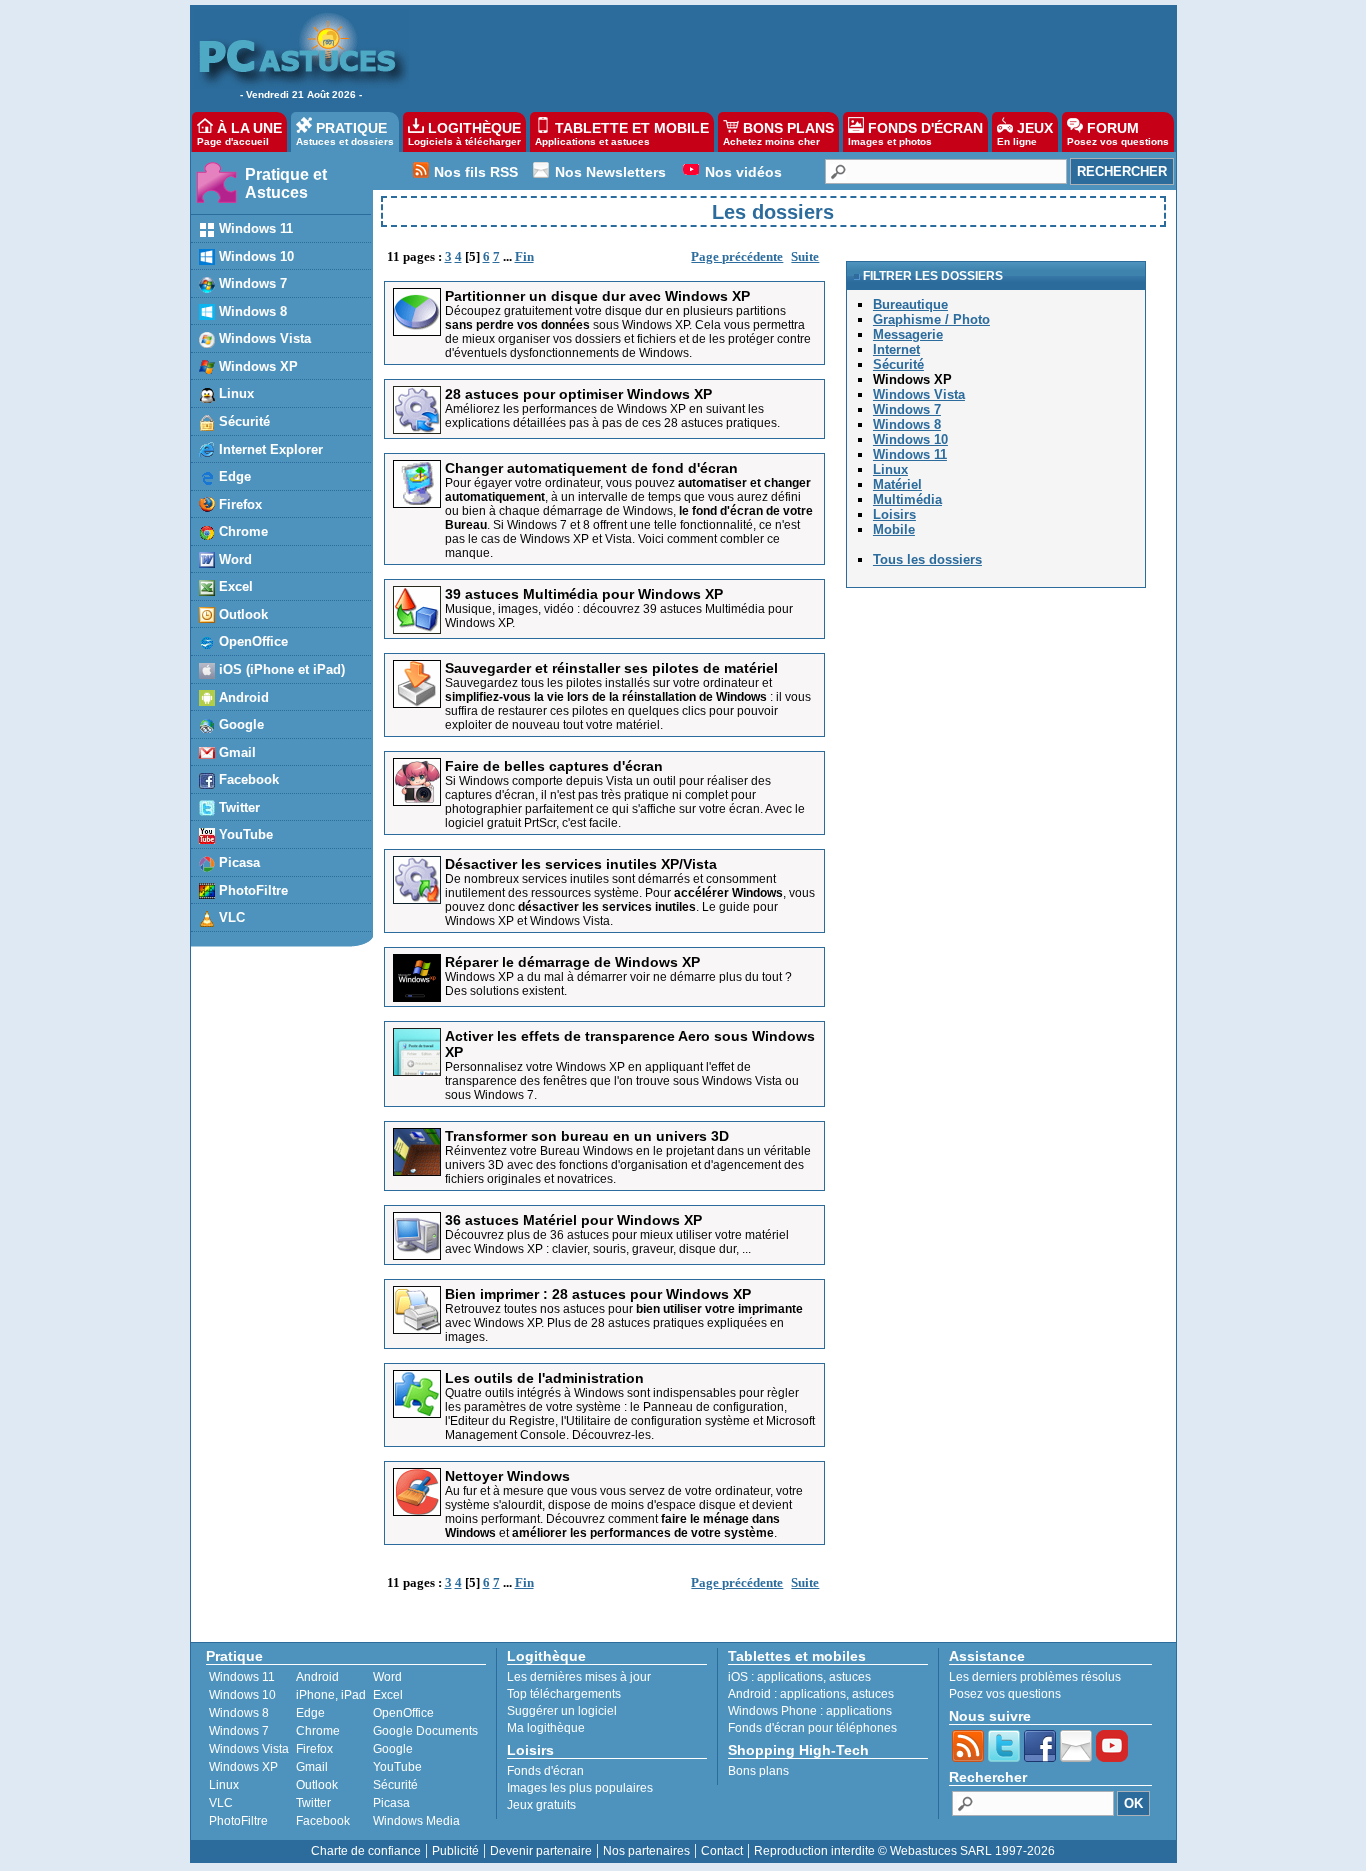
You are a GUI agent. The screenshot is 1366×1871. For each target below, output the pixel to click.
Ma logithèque (546, 1728)
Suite (805, 256)
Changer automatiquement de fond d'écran (591, 468)
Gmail (312, 1767)
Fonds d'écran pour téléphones (812, 1728)
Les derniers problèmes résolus (1035, 1677)
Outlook (317, 1785)
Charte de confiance (366, 1851)
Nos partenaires (646, 1851)
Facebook (323, 1821)
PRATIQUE (345, 133)
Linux (224, 1785)
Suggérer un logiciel (562, 1711)
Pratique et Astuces (286, 183)
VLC (221, 1803)
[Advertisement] (782, 56)
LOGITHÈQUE (464, 133)
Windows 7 (239, 1731)
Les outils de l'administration (544, 1378)
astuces (850, 1677)
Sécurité (395, 1785)
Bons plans (758, 1771)
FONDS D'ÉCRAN (915, 133)
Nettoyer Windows (507, 1476)
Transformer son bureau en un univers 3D (587, 1136)
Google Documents (425, 1731)
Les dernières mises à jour (579, 1677)
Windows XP (243, 1767)
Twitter (313, 1803)
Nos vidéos (743, 172)
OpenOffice (403, 1713)
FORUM (1118, 133)
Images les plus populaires (580, 1788)
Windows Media (416, 1821)
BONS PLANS (778, 133)
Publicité (455, 1851)
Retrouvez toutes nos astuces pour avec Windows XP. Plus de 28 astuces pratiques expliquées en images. (624, 1323)
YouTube (397, 1767)
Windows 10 (242, 1695)
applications (790, 1677)
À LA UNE (239, 133)
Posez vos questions (1005, 1694)
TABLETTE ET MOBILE (622, 133)
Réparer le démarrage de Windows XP (572, 962)
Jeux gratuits (541, 1805)
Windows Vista (249, 1749)
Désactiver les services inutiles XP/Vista (581, 864)
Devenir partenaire (541, 1851)
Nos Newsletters (610, 172)
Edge (310, 1713)
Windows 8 (239, 1713)
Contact (722, 1851)
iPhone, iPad (331, 1695)
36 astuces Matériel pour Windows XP (573, 1220)
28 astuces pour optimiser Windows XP (578, 394)
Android (317, 1677)
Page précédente (737, 256)
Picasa (391, 1803)
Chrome (318, 1731)
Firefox (314, 1749)
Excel (388, 1695)
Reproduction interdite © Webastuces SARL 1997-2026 (904, 1851)
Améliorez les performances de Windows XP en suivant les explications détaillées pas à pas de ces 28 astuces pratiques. (612, 416)
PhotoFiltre (238, 1821)
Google (393, 1749)
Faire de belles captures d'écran (554, 766)
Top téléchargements (564, 1694)
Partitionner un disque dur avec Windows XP (597, 296)
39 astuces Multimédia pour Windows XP (584, 594)
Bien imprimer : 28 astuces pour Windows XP (598, 1294)
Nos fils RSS (476, 172)
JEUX (1025, 133)
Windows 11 (242, 1677)
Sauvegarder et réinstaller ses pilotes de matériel (611, 668)
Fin (524, 256)
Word (387, 1677)
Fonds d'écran (545, 1771)
